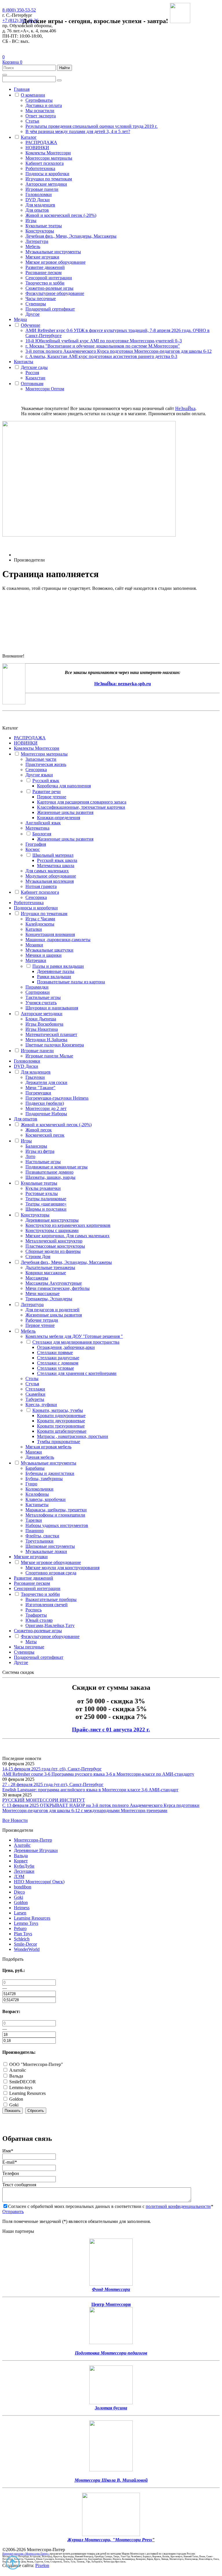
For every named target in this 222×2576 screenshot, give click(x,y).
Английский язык (43, 823)
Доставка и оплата (44, 105)
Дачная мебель (40, 1457)
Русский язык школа (57, 860)
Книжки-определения (59, 818)
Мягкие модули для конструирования (62, 1568)
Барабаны (35, 1468)
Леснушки (24, 1871)
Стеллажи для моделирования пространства (76, 1342)
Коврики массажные (46, 1273)
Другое (33, 314)
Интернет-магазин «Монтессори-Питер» (26, 2554)
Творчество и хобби (45, 283)
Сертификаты (39, 100)
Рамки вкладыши (54, 977)
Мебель (33, 246)
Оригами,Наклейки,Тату (50, 1625)
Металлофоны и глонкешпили (55, 1515)
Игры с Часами (40, 919)
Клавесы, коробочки (46, 1499)
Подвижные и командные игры (57, 1167)
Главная (22, 89)
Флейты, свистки (42, 1536)
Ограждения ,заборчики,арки (66, 1347)
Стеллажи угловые (55, 1368)
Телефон (11, 2173)
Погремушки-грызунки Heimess (57, 1098)
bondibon (23, 1887)
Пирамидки (37, 987)
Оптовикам (32, 384)
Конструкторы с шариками (52, 1230)
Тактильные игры (43, 997)
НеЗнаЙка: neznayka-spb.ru (123, 684)
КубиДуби (24, 1866)
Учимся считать (41, 1003)
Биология (42, 834)
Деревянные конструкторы (52, 1220)
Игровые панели (42, 189)
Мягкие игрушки (42, 257)
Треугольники (39, 1541)
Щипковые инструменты (50, 1546)
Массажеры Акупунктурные (54, 1283)
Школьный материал (53, 855)
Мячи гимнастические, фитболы (58, 1288)
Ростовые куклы (42, 1193)
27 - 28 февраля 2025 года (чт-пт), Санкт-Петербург (53, 1784)
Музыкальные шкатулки (49, 950)
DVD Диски (38, 200)
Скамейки (35, 1394)
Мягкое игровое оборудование (55, 262)
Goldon (21, 1902)
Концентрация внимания (50, 934)
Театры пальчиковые (46, 1199)
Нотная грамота (41, 886)
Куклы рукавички (43, 1188)
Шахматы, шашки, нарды (50, 1177)
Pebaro (20, 1928)
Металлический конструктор (54, 1241)
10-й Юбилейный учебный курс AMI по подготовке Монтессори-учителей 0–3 (104, 341)
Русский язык (46, 781)
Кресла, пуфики (41, 1405)
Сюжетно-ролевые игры (49, 288)
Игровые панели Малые (49, 1056)
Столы (32, 1379)
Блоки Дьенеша (41, 1019)
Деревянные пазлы (56, 971)
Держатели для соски (46, 1082)
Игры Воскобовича (44, 1024)
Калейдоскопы (40, 924)
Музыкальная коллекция (50, 881)
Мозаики (34, 945)
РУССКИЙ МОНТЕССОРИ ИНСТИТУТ (44, 1800)
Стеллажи (35, 1389)
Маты (31, 1642)
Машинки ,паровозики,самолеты (58, 940)
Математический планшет (51, 1034)
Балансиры (36, 1146)
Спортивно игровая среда (51, 1573)
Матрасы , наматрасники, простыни (73, 1436)
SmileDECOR (22, 2082)
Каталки (34, 929)
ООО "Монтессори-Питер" (36, 2064)
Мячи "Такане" (40, 1088)
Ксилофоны (37, 1494)
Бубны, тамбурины (44, 1479)
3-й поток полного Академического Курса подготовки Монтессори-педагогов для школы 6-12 (119, 351)
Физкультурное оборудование (55, 293)
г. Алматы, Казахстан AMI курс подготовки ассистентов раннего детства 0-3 (101, 356)
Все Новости (15, 1820)
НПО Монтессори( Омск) (39, 1882)
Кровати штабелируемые (62, 1431)
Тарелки (34, 1520)
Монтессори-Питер (33, 1840)
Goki (18, 1897)
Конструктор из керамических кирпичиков (68, 1225)
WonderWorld (27, 1949)
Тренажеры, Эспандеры (49, 1299)
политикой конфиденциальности (178, 2206)
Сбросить (36, 2111)
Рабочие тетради (42, 1320)
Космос (33, 849)
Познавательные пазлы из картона (71, 982)
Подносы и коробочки (47, 174)
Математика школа (56, 866)
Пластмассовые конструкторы (55, 1246)
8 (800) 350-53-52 (19, 10)
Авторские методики (46, 184)
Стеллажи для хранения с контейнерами (77, 1373)
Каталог (29, 137)
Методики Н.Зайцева (46, 1040)
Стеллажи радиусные (58, 1358)
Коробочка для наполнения (64, 786)
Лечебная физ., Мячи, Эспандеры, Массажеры (71, 236)
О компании (33, 95)
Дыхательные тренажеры (50, 1267)
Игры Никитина (42, 1029)
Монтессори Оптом (45, 389)
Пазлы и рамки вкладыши (58, 966)
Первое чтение (52, 797)
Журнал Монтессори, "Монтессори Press (110, 2540)
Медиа (20, 319)
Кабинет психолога (45, 163)
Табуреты (35, 1399)
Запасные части (41, 759)
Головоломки (39, 194)
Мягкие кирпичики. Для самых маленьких (67, 1236)
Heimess (22, 1908)
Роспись (34, 1610)
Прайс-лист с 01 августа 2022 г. (111, 1730)
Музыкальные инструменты (53, 252)
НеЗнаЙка (185, 408)
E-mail (10, 2162)
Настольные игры (43, 1162)
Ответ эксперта (41, 116)
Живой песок (39, 1130)
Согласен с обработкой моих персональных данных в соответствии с (111, 2206)
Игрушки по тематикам (49, 179)
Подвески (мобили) (45, 1103)
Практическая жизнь (46, 764)
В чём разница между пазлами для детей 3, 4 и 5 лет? (78, 131)
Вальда (21, 1856)
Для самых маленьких (47, 871)
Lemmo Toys (26, 1923)
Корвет (21, 1861)
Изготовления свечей (47, 1605)
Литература (37, 241)
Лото (30, 1156)
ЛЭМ (19, 1876)
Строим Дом (38, 1256)
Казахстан (35, 378)
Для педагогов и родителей (52, 1310)
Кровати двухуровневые (61, 1421)
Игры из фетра (40, 1151)
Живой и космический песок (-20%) (61, 215)
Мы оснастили (40, 111)
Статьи (32, 121)
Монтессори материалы (49, 158)
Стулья (32, 1384)
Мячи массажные (42, 1293)
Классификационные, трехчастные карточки (81, 807)
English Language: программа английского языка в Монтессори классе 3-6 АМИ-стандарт (90, 1790)
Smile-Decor (25, 1944)
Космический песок (45, 1135)
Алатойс (22, 1845)
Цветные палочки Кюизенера (55, 1045)
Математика (37, 828)
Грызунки (35, 1077)
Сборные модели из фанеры (53, 1251)
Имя (8, 2151)
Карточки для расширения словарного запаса (82, 802)
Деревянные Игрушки (36, 1850)
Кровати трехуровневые (61, 1426)
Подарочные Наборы (46, 1114)
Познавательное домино (49, 1172)
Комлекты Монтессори (48, 153)
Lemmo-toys (20, 2087)
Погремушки (38, 1093)
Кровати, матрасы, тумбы (58, 1410)
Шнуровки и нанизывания (52, 1008)
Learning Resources (32, 1918)
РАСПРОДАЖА (41, 142)
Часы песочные (41, 299)
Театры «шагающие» (46, 1204)
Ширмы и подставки (46, 1209)
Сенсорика (36, 770)
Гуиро (31, 1484)
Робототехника (40, 168)
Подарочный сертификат (50, 309)
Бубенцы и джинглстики (50, 1473)
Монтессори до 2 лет (46, 1108)
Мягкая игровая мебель (48, 1447)
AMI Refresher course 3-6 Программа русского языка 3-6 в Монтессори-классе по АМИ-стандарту (98, 1774)
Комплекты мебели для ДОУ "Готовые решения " (74, 1336)
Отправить (13, 2212)
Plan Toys (23, 1934)
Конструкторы (40, 231)
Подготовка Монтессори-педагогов (111, 2353)
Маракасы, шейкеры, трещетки (56, 1510)
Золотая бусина (111, 2408)
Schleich (22, 1939)
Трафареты (36, 1615)
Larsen (20, 1913)
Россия (32, 373)
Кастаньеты (37, 1505)
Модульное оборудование (51, 876)
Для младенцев (40, 205)
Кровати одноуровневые (61, 1416)
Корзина (12, 62)
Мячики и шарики (44, 955)
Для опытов (37, 210)
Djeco (19, 1892)
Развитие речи (47, 792)
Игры (31, 220)
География (36, 844)
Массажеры (37, 1278)
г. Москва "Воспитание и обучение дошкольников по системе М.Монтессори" (103, 346)
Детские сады (34, 367)
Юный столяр (39, 1620)
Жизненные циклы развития (65, 812)
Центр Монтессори (111, 2304)
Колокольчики (39, 1489)
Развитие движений (45, 267)
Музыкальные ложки (46, 1551)
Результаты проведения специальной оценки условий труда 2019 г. (91, 126)
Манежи (34, 1452)
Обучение (30, 325)
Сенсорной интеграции (49, 278)
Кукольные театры (44, 226)
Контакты (24, 362)
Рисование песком (44, 273)
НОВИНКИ (37, 148)
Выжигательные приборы (51, 1599)
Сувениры (36, 304)
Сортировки (38, 992)
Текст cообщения (19, 2185)
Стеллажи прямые (55, 1352)
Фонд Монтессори (111, 2289)
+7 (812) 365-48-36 (20, 20)
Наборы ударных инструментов (57, 1525)
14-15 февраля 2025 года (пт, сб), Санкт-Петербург (52, 1769)
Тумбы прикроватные (59, 1442)
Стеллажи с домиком (58, 1363)
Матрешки (36, 960)
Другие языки (39, 775)
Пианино (35, 1531)
